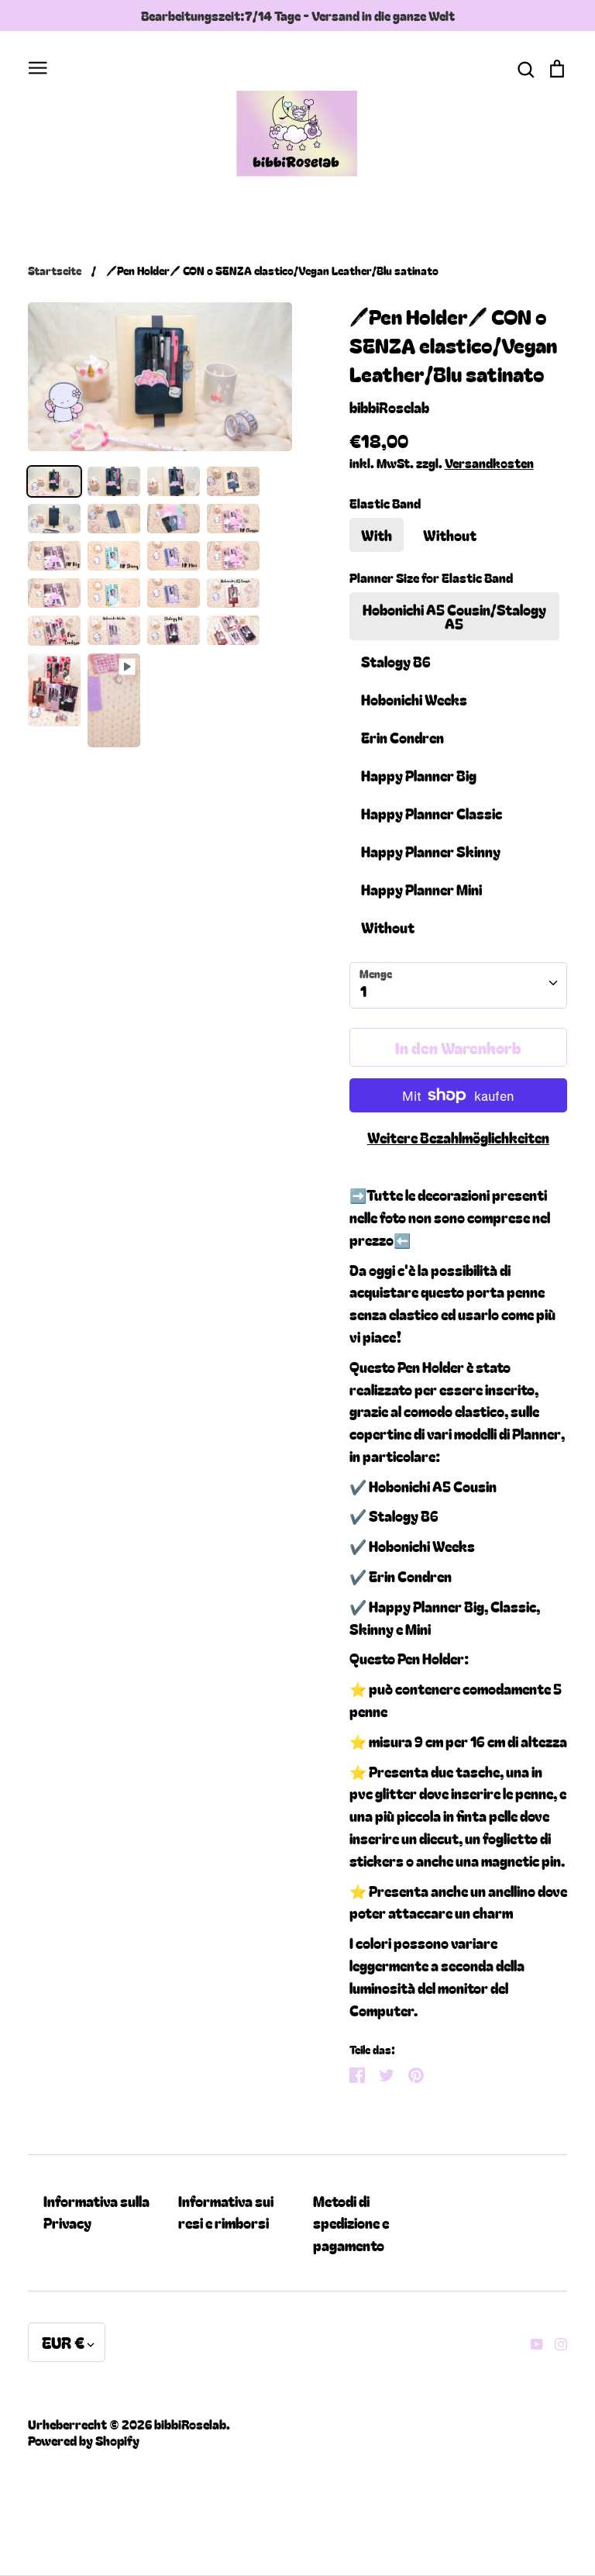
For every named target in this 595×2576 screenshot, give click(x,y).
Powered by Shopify (84, 2440)
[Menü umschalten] (38, 66)
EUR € (63, 2342)
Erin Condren (402, 737)
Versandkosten (489, 463)
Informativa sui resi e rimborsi (226, 2212)
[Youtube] (531, 2342)
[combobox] (458, 985)
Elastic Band (385, 503)
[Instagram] (555, 2342)
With (377, 535)
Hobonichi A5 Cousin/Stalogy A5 (454, 616)
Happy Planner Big (419, 775)
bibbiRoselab (389, 407)
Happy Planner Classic (432, 813)
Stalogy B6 (396, 661)
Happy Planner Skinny (431, 851)
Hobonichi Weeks (414, 699)
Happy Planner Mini (421, 889)
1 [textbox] (363, 991)
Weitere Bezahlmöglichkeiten (458, 1137)
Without (450, 535)
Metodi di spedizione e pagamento (351, 2223)
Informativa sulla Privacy (96, 2212)
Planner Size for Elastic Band (431, 578)
